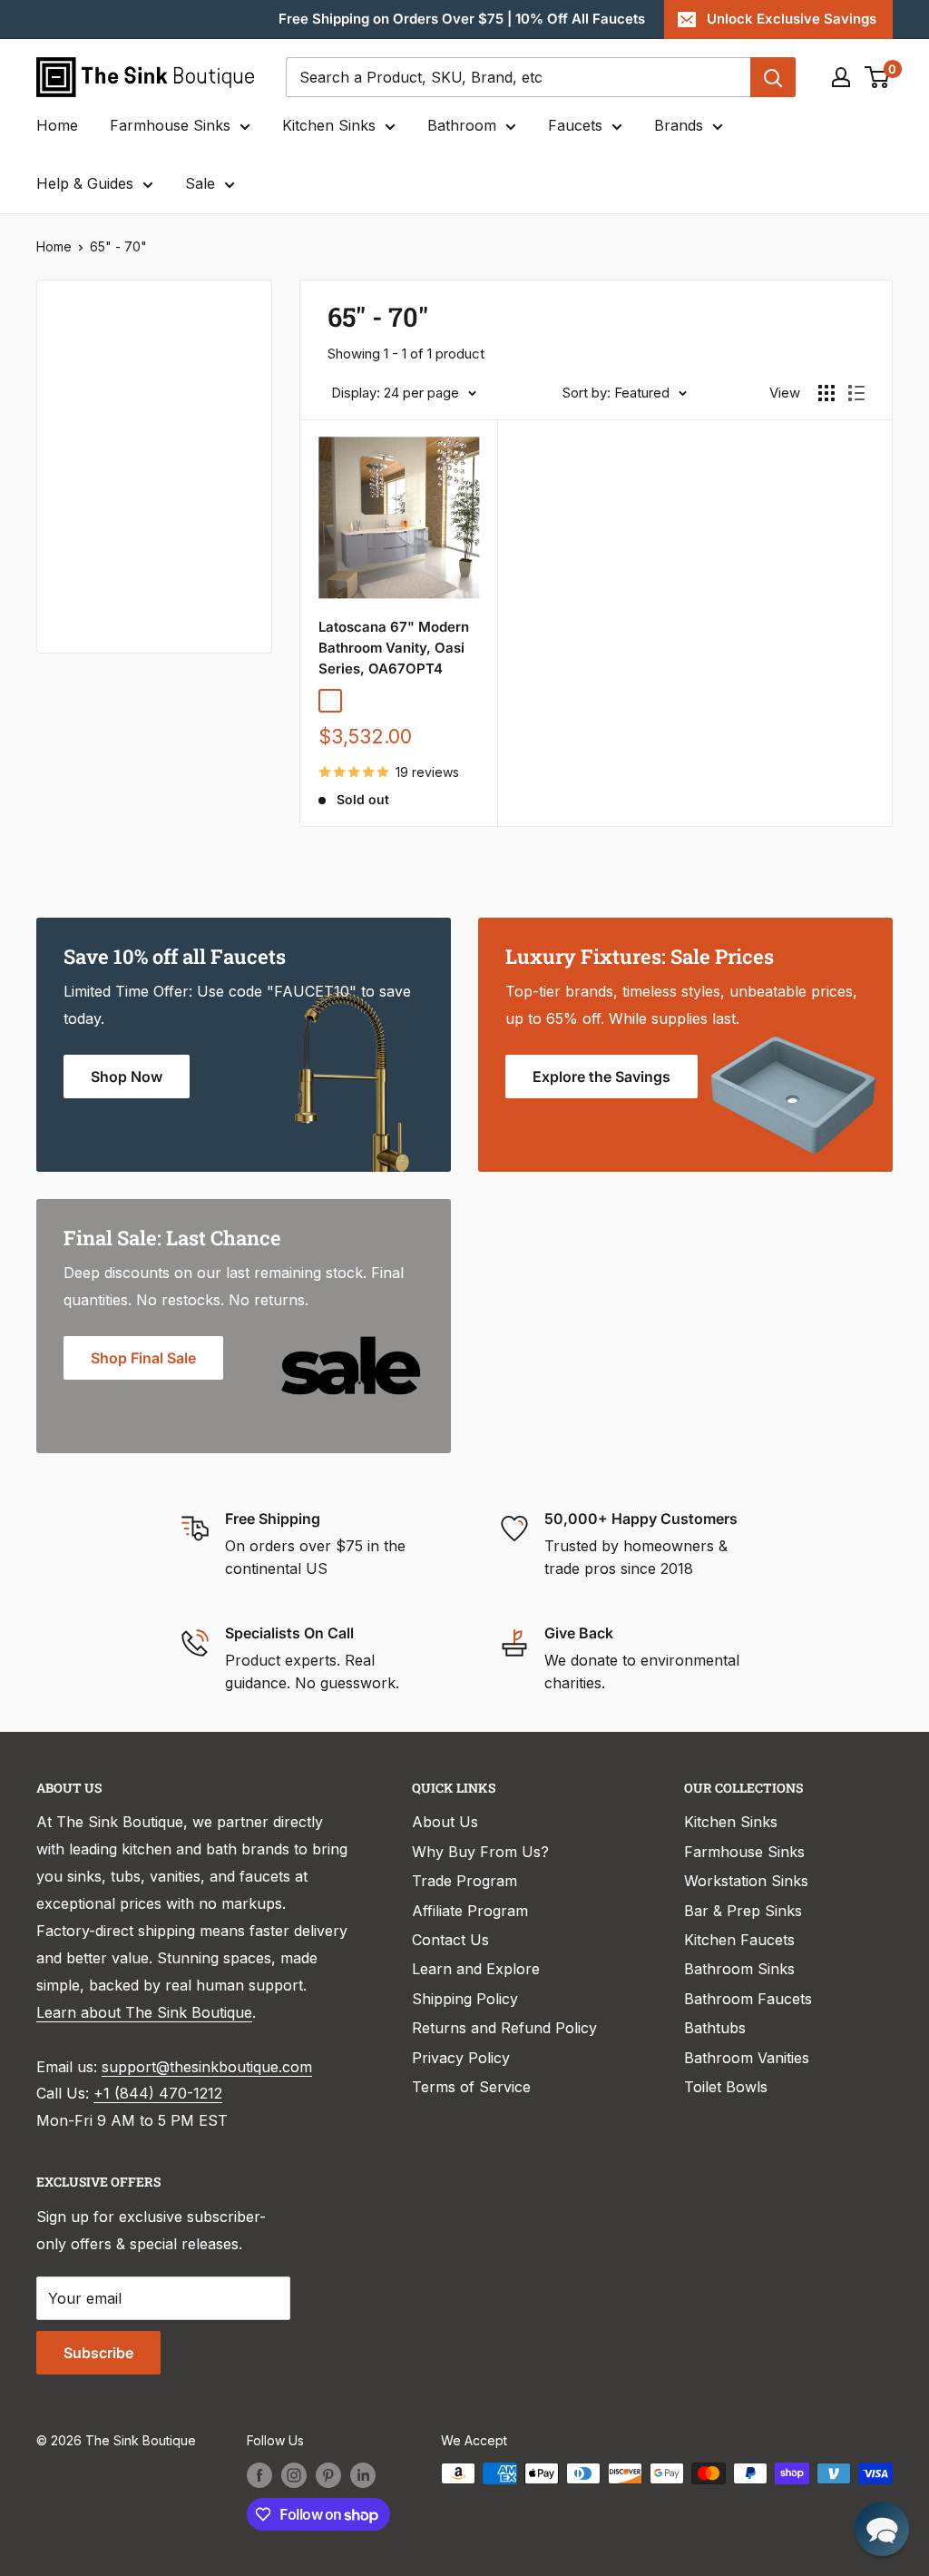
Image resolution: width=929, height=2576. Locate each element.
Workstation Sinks (746, 1881)
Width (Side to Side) (130, 465)
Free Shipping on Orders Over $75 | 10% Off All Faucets (462, 19)
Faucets (575, 125)
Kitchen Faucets (739, 1940)
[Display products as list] (856, 393)
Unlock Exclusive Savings (792, 19)
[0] (878, 77)
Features (91, 586)
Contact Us (450, 1940)
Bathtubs (715, 2028)
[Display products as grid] (826, 393)
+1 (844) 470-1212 (158, 2093)
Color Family (104, 364)
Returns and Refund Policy (504, 2028)
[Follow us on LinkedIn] (363, 2475)
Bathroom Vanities (747, 2058)
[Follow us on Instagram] (294, 2475)
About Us (445, 1822)
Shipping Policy (465, 1999)
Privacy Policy (461, 2058)
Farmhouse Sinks (170, 125)
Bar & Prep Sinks (743, 1911)
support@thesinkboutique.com (207, 2067)
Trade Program (464, 1881)
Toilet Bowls (726, 2087)
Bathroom (462, 125)
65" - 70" (118, 246)
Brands (679, 125)
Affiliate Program (470, 1911)
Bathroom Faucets (748, 1999)
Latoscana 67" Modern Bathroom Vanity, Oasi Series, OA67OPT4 (394, 648)
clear (221, 459)
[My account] (841, 77)
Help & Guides (85, 183)
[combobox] (518, 77)
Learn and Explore (476, 1969)
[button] (882, 2529)
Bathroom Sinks (739, 1969)
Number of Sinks (118, 526)
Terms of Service (471, 2087)
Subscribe (98, 2353)
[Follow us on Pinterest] (328, 2475)
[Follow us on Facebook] (259, 2475)
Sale (200, 183)
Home (57, 125)
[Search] (773, 77)
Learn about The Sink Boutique (144, 2012)
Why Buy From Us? (480, 1852)
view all (214, 307)
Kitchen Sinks (329, 125)
